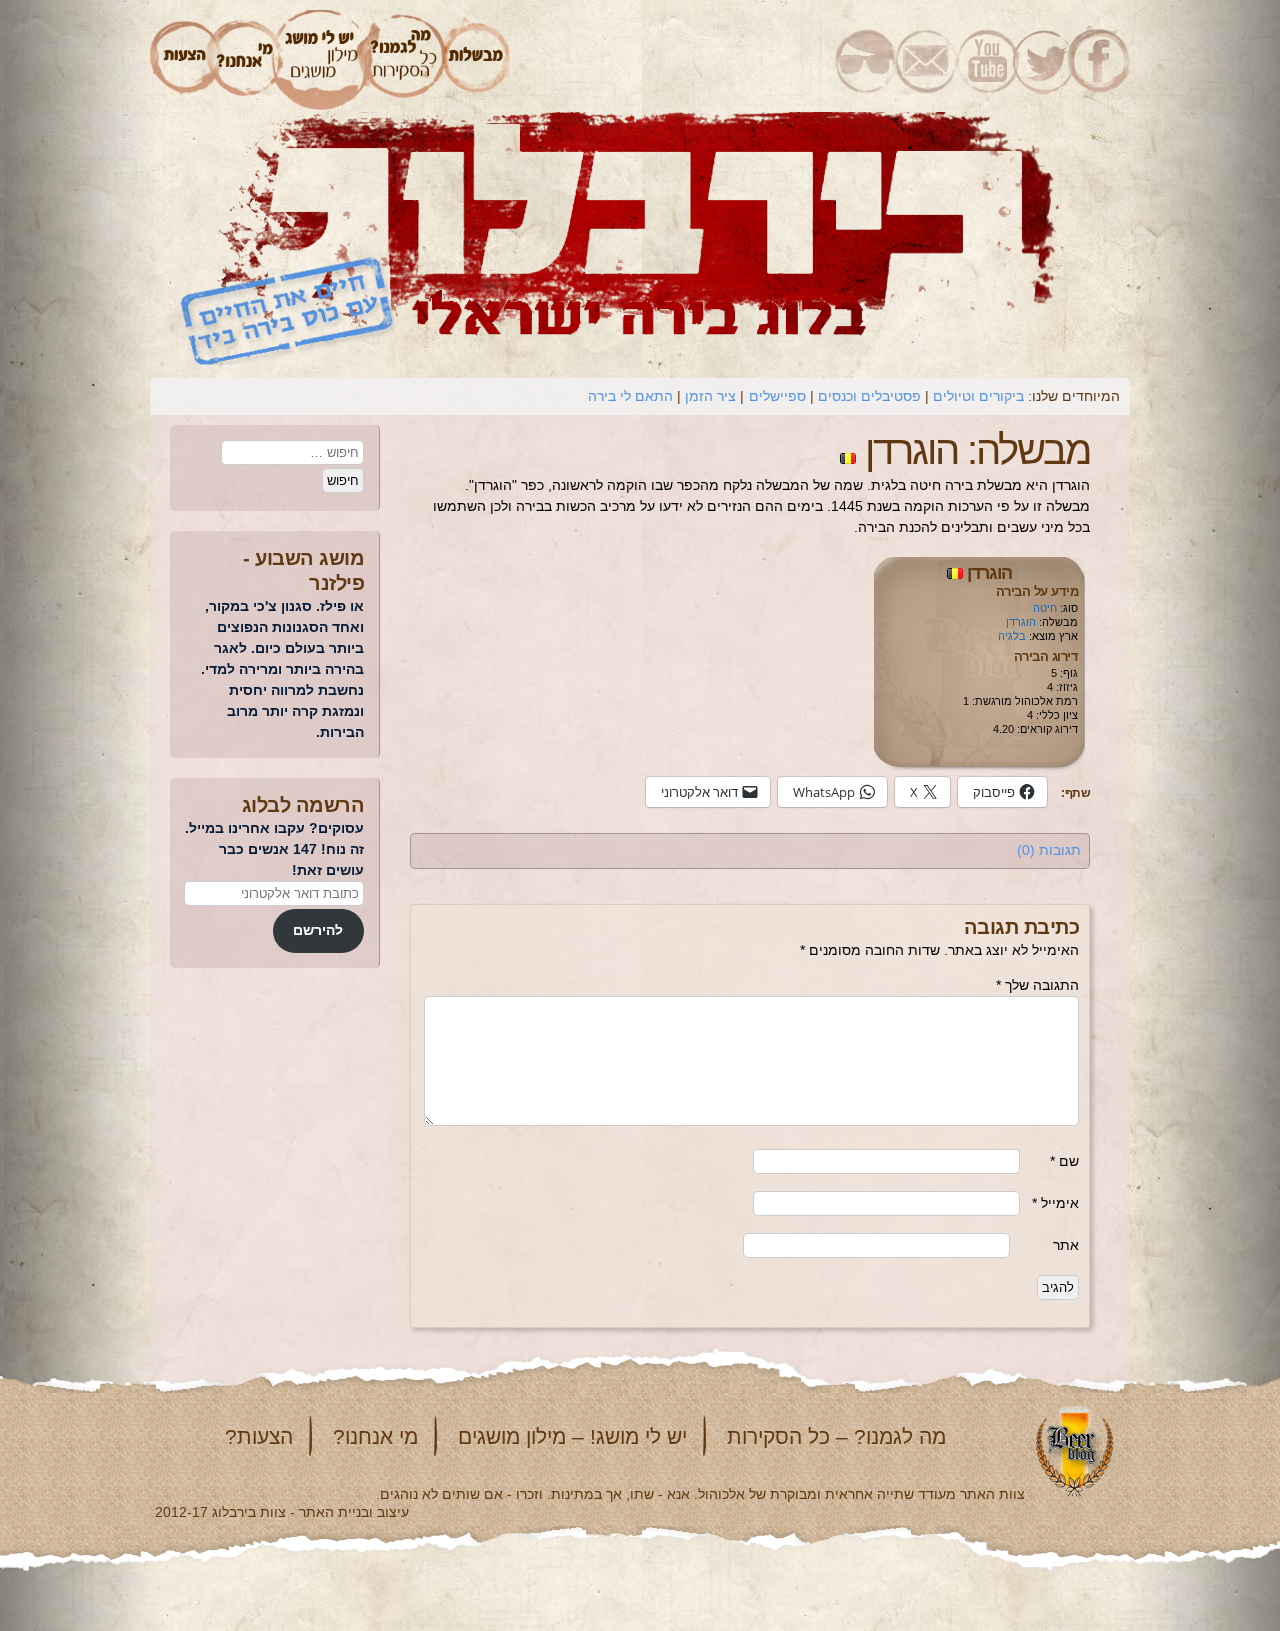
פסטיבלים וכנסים (869, 396)
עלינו (244, 60)
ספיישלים (777, 396)
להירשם (318, 930)
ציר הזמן (710, 396)
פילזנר (336, 583)
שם (1064, 1161)
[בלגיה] (848, 450)
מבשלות (477, 60)
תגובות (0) (1049, 850)
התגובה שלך (1037, 985)
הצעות (182, 60)
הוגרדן (989, 573)
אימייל (1055, 1203)
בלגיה (1012, 636)
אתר (1066, 1245)
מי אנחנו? (375, 1436)
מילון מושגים (320, 60)
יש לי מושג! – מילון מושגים (572, 1436)
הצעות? (259, 1436)
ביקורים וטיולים (978, 396)
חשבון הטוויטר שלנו (1041, 60)
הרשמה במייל (926, 60)
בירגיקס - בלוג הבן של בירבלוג (865, 60)
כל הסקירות (405, 60)
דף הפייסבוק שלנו (1100, 60)
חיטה (1045, 608)
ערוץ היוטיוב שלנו (984, 60)
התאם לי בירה (630, 396)
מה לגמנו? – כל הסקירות (836, 1436)
